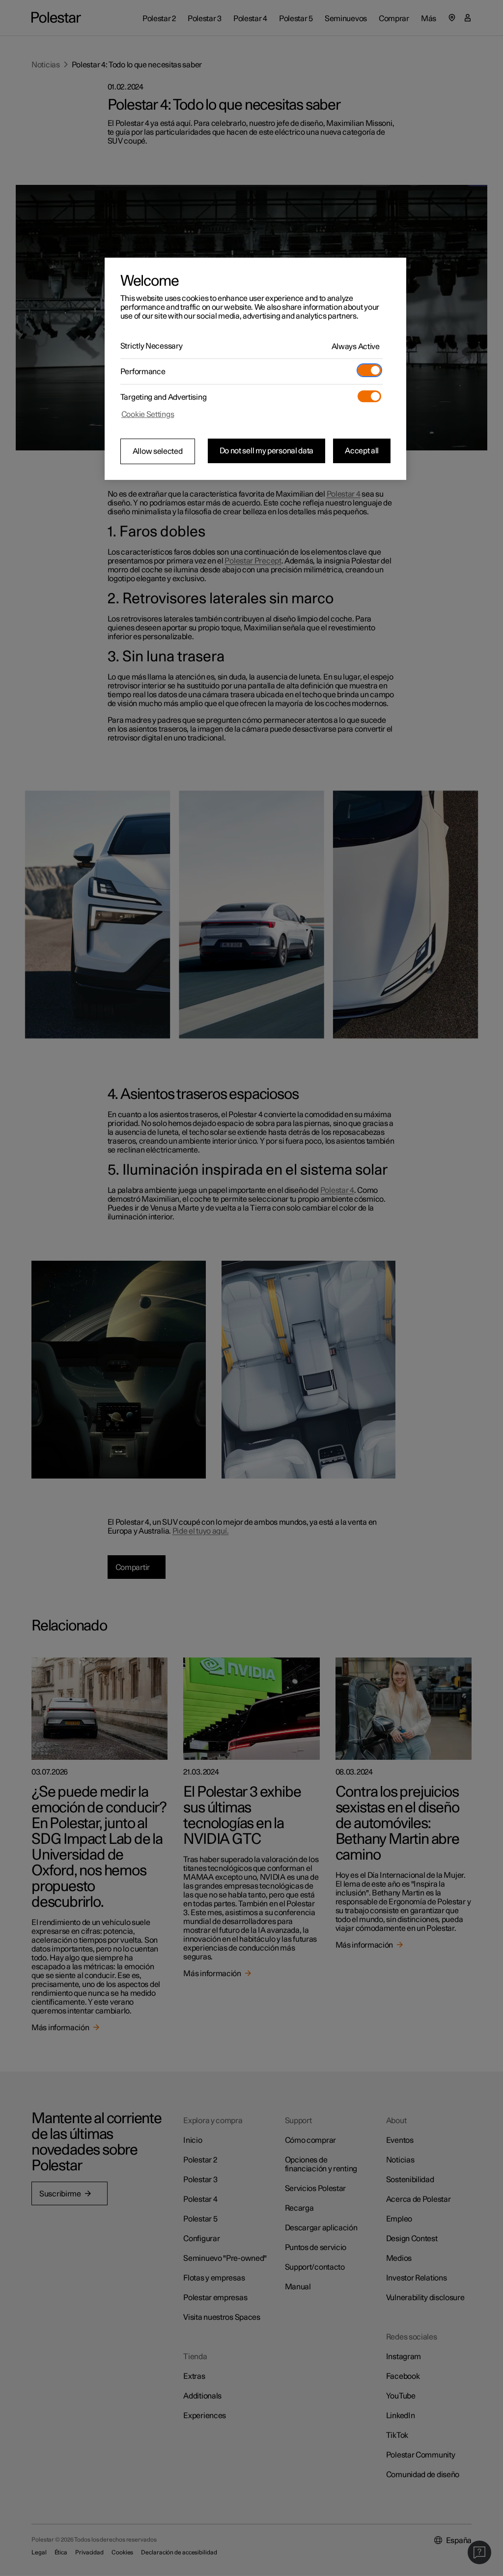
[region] (255, 369)
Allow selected (158, 451)
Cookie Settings (148, 415)
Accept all (362, 451)
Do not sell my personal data (267, 451)
